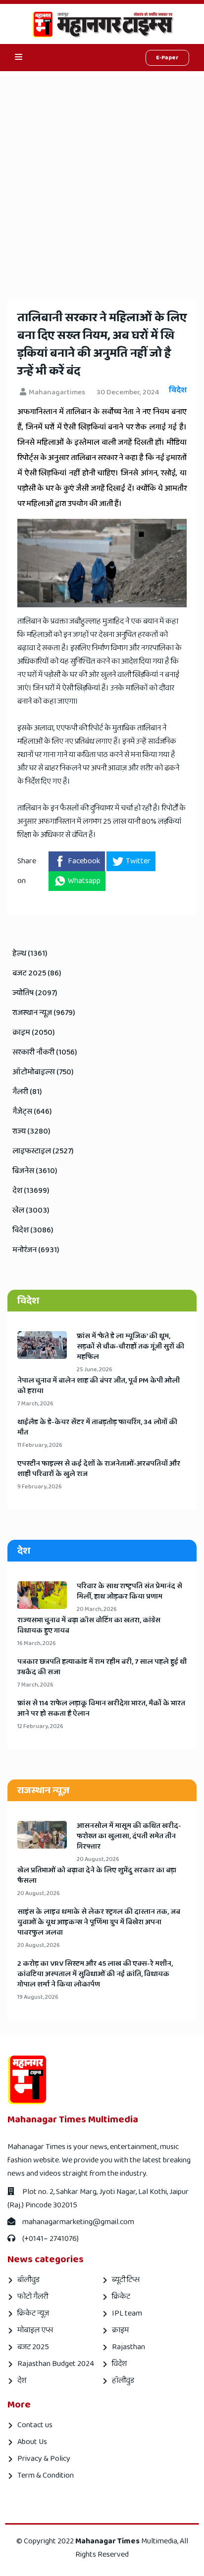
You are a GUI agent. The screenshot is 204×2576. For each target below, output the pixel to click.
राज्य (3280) (31, 1131)
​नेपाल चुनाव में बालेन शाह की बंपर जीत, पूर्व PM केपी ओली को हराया (99, 1386)
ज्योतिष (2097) (35, 993)
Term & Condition (46, 2475)
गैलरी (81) (27, 1092)
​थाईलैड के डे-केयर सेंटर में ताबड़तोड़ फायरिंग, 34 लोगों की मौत (97, 1428)
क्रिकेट (121, 2297)
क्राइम (120, 2330)
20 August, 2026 (98, 1859)
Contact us (35, 2425)
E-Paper (167, 58)
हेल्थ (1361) (30, 953)
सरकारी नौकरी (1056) (45, 1052)
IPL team (127, 2313)
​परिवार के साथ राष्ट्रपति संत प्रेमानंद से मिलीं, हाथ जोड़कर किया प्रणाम (129, 1592)
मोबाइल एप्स (35, 2330)
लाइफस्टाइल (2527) (43, 1151)
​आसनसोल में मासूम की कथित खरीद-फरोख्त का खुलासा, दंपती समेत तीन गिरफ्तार (129, 1837)
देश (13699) (31, 1191)
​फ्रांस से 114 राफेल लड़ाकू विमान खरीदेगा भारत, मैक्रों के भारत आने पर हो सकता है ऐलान (101, 1709)
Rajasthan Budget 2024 (56, 2364)
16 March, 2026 (37, 1643)
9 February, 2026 (40, 1487)
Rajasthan (128, 2347)
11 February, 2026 (40, 1445)
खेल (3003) (31, 1210)
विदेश (119, 2364)
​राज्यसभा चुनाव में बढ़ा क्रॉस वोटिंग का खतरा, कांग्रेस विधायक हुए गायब (89, 1626)
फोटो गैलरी (33, 2297)
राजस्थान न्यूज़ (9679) (44, 1013)
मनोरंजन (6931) (36, 1250)
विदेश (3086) (33, 1230)
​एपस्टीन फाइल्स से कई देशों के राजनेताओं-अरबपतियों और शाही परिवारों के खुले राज (99, 1469)
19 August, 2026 (38, 1997)
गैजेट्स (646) (32, 1112)
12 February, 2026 (40, 1726)
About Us (32, 2442)
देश (22, 2381)
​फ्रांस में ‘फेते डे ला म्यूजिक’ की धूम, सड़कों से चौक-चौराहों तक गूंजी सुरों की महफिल (130, 1347)
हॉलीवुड (123, 2381)
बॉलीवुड (28, 2280)
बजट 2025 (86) (37, 973)
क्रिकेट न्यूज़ (33, 2313)
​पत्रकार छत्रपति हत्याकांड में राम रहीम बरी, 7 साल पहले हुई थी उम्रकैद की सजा (102, 1667)
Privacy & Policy (44, 2459)
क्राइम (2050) (34, 1033)
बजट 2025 (33, 2347)
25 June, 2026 (95, 1370)
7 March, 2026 (35, 1404)
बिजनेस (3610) (35, 1171)
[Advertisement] (102, 178)
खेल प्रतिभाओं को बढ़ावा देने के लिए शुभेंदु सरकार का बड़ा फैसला (97, 1876)
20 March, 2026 (97, 1609)
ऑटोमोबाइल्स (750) (43, 1072)
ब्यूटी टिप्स (126, 2280)
